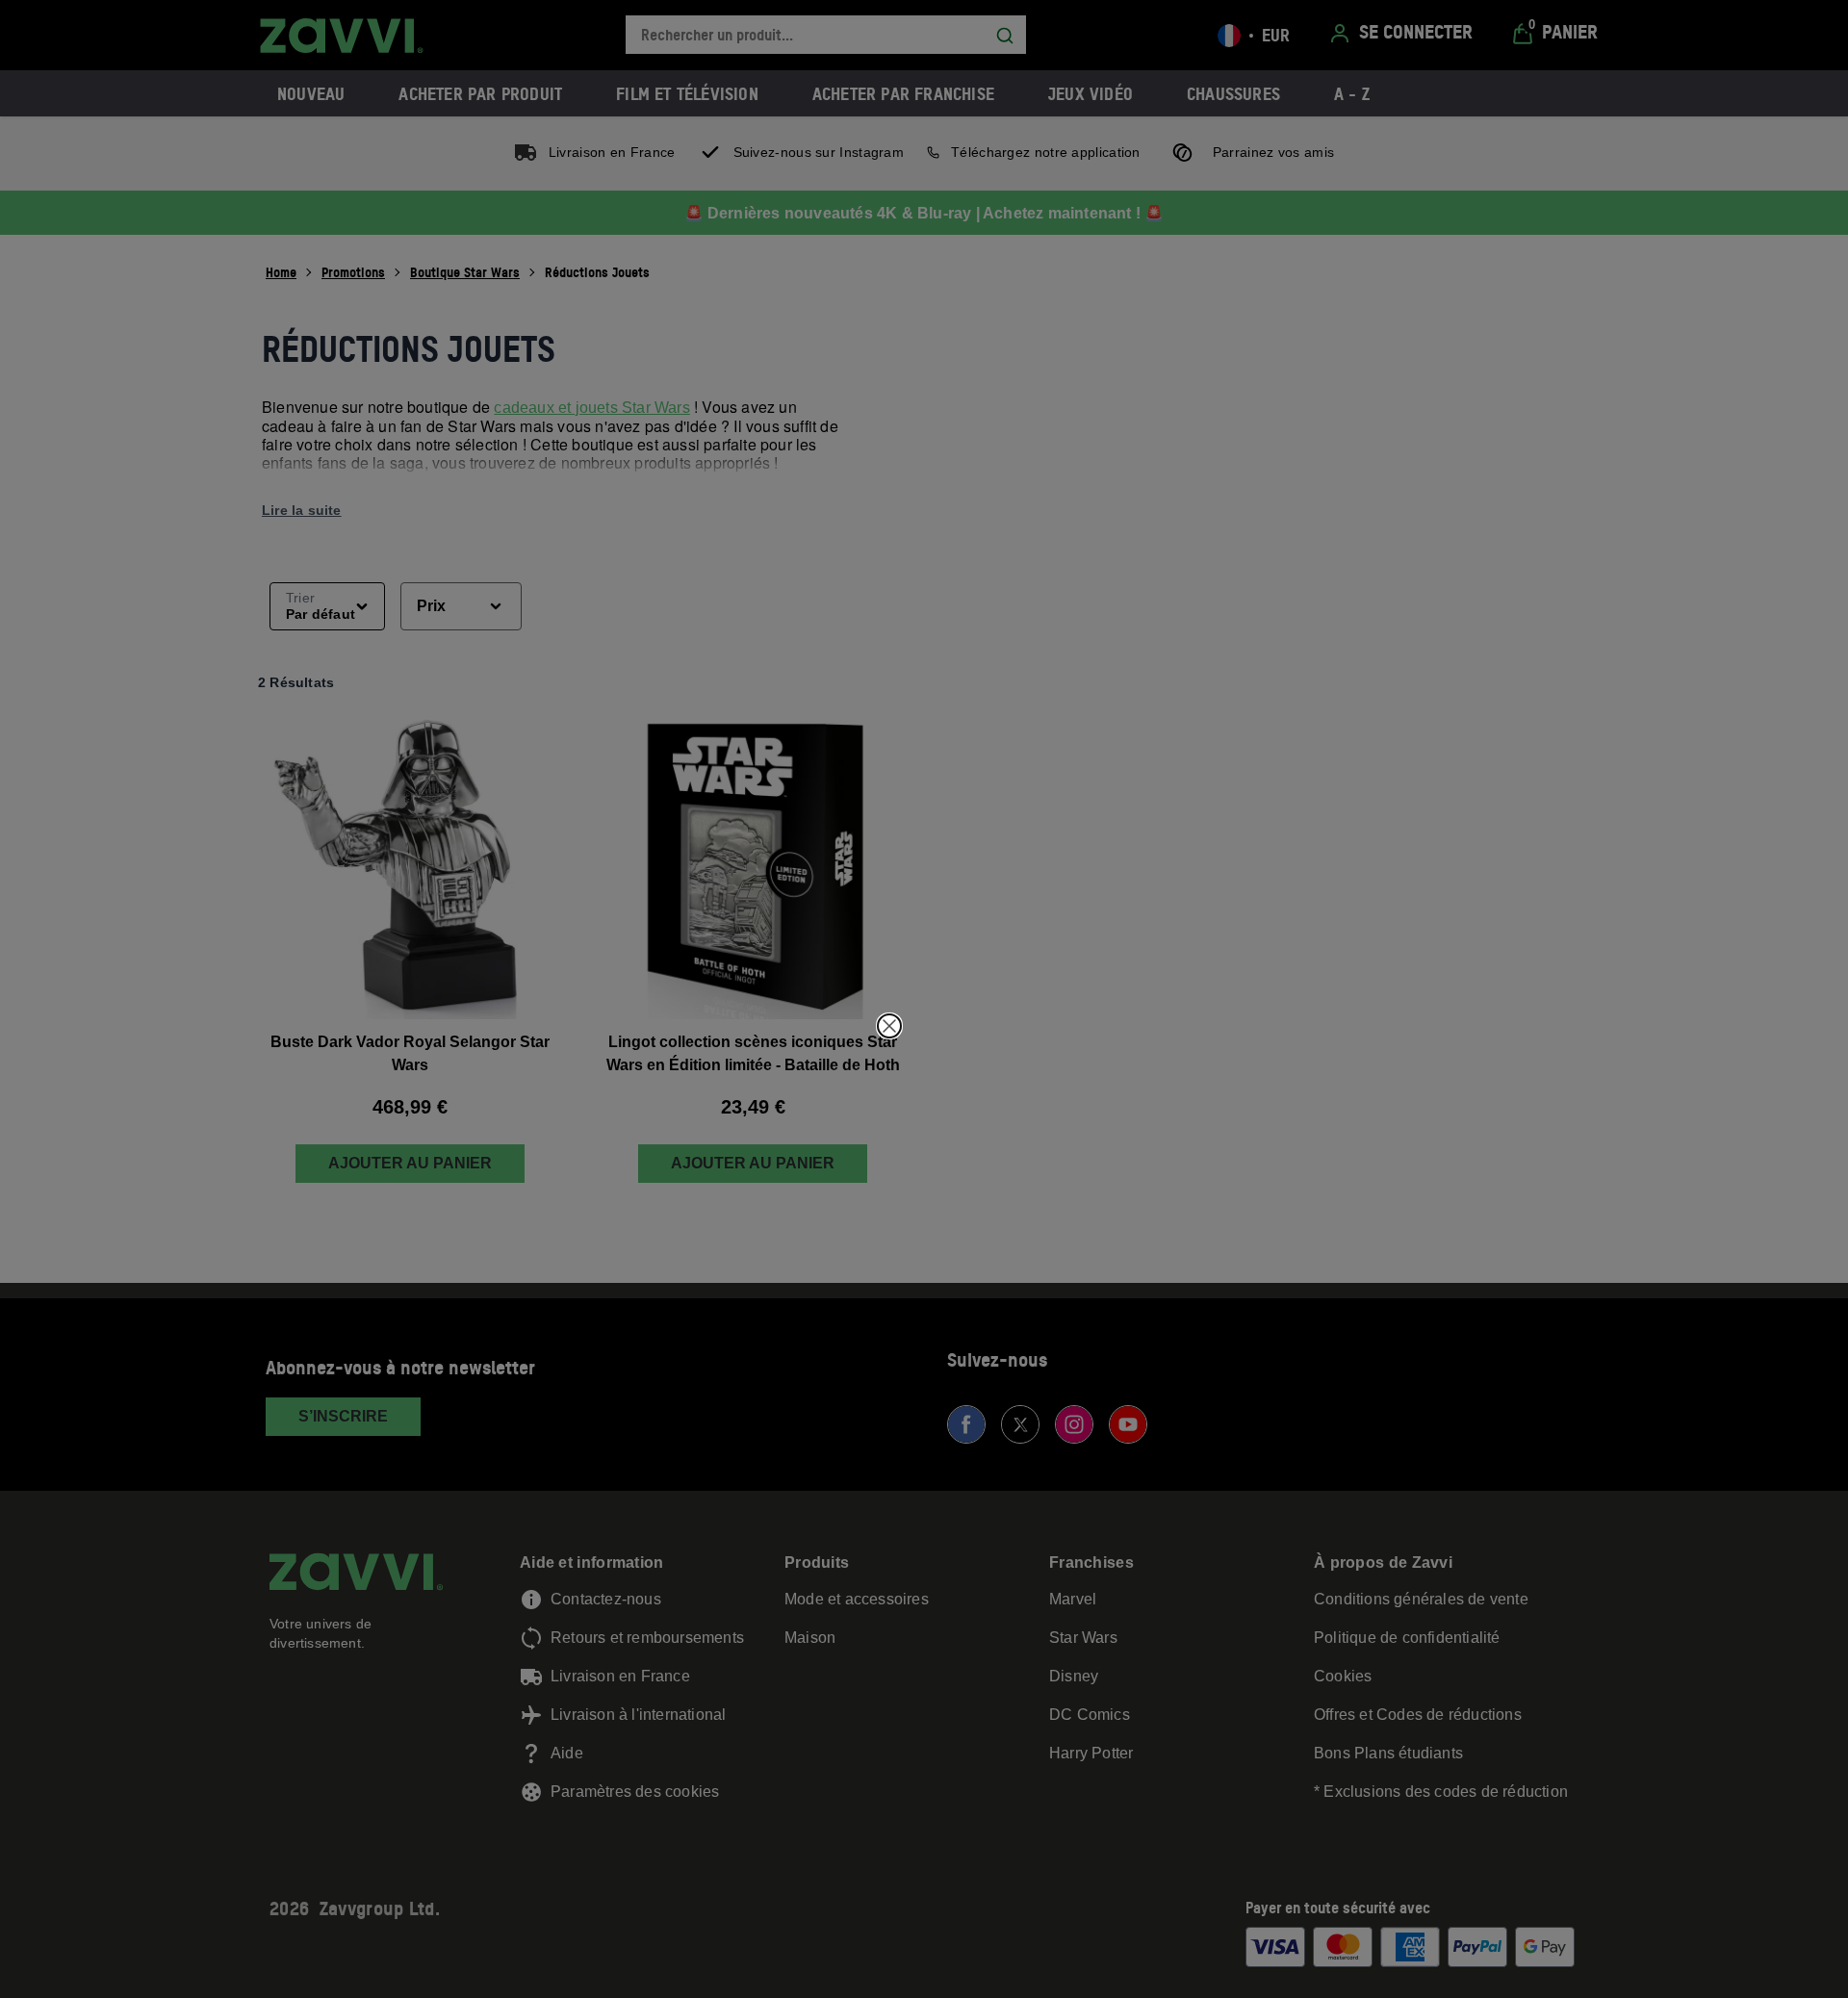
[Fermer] (889, 1026)
